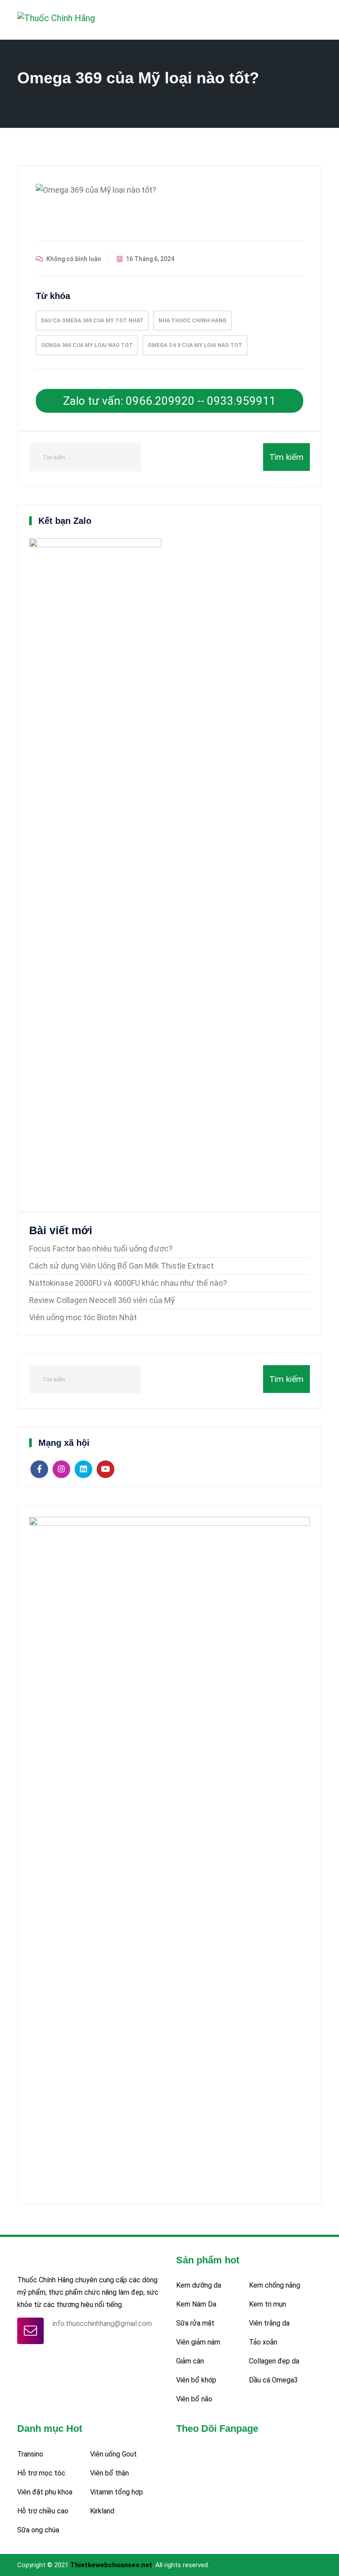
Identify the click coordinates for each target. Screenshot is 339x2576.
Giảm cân (190, 2361)
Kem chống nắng (275, 2285)
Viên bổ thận (109, 2473)
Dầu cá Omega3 (273, 2380)
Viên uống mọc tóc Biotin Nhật (83, 1317)
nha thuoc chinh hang (192, 321)
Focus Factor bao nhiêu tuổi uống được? (101, 1249)
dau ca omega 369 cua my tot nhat (92, 321)
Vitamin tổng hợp (117, 2492)
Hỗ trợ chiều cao (43, 2511)
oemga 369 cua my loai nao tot (87, 345)
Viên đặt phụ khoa (45, 2492)
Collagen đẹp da (274, 2361)
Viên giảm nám (198, 2342)
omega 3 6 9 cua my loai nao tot (195, 345)
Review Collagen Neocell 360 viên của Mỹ (102, 1300)
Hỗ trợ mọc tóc (41, 2473)
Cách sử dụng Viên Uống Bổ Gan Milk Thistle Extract (121, 1266)
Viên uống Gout (113, 2454)
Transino (30, 2454)
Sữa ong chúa (38, 2530)
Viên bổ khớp (196, 2380)
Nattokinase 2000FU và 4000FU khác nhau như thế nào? (128, 1283)
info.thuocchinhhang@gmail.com (102, 2324)
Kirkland (102, 2511)
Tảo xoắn (263, 2342)
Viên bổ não (194, 2399)
